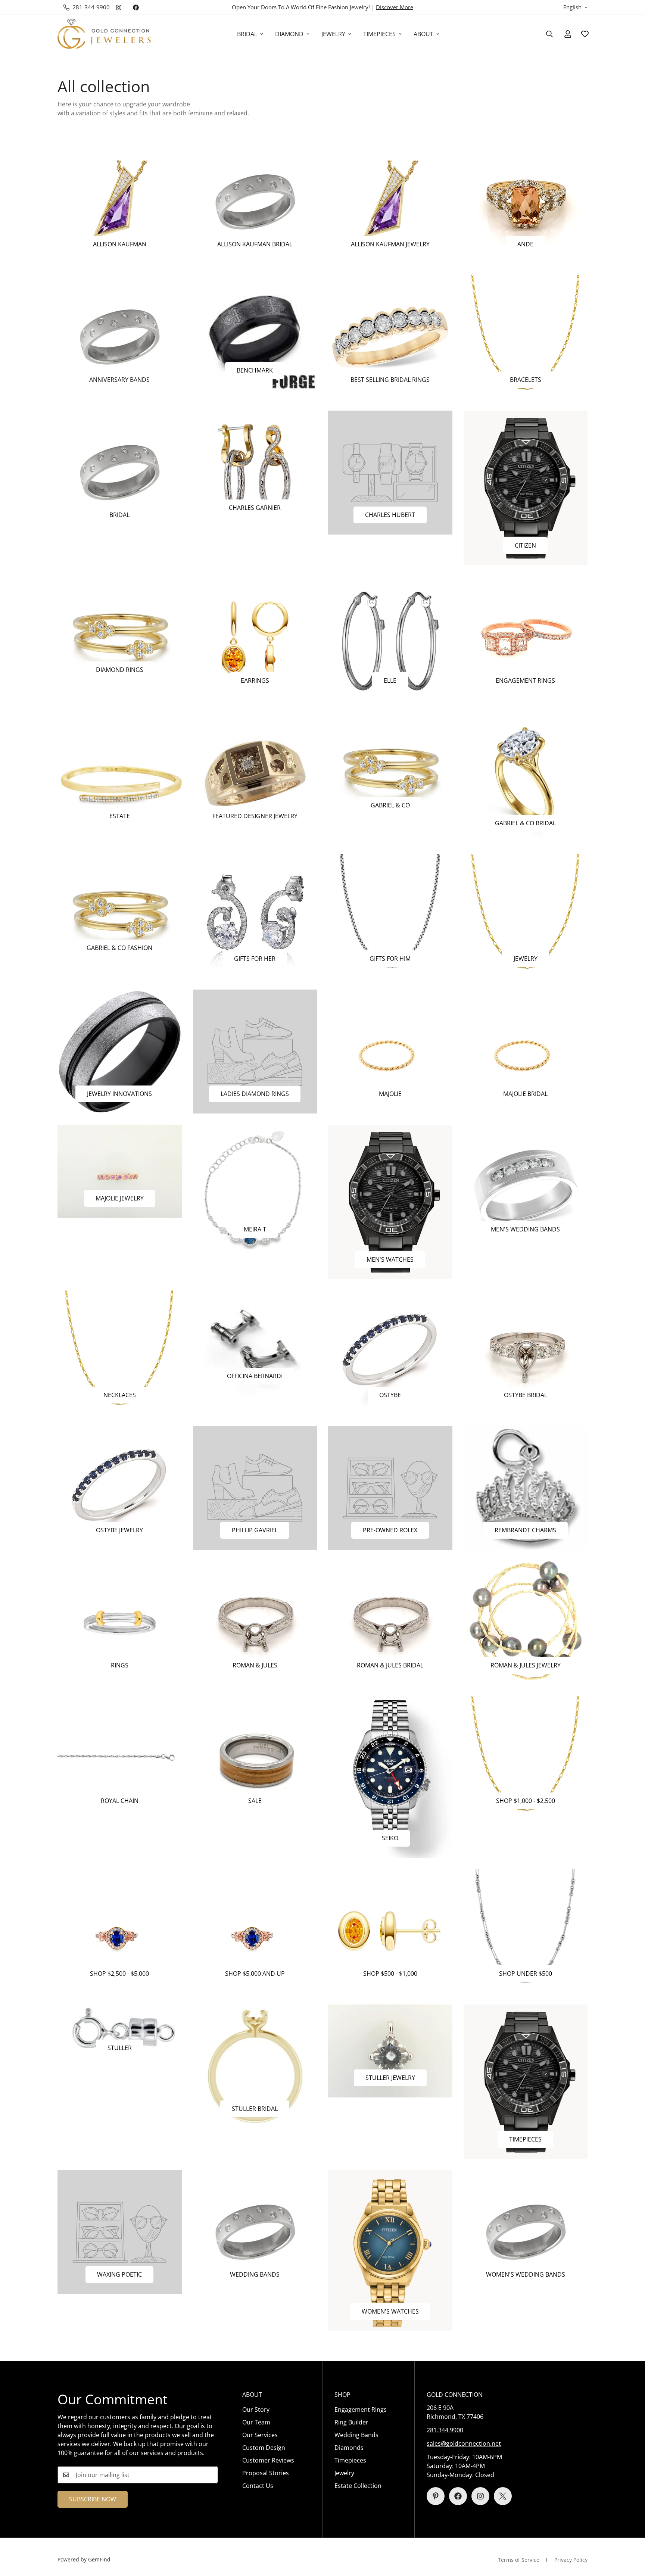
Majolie (390, 1094)
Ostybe (390, 1395)
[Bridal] (120, 473)
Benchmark (255, 370)
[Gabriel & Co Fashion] (120, 911)
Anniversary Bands (119, 380)
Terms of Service (519, 2560)
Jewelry (526, 959)
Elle (390, 680)
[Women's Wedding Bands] (526, 2232)
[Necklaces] (120, 1352)
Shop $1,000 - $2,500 (526, 1801)
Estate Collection (358, 2486)
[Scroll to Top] (630, 2535)
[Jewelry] (526, 916)
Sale (255, 1801)
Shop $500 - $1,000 (390, 1974)
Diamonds (349, 2448)
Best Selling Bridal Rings (390, 380)
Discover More (395, 7)
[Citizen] (526, 488)
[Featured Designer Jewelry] (255, 773)
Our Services (260, 2435)
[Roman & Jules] (255, 1623)
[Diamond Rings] (120, 633)
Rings (120, 1665)
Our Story (256, 2410)
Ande (525, 244)
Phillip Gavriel (255, 1530)
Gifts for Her (255, 959)
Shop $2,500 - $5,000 (119, 1974)
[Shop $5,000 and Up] (255, 1931)
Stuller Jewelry (390, 2078)
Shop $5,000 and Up (255, 1974)
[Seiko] (390, 1777)
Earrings (255, 680)
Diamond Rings (120, 670)
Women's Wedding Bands (526, 2274)
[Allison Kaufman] (120, 202)
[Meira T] (255, 1187)
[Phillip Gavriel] (255, 1488)
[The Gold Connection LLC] (104, 34)
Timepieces (525, 2139)
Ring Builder (351, 2422)
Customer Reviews (268, 2460)
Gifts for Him (390, 959)
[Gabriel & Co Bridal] (526, 777)
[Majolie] (390, 1052)
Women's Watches (390, 2311)
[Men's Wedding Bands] (526, 1187)
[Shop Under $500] (526, 1931)
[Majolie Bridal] (526, 1052)
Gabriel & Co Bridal (525, 823)
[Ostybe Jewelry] (120, 1488)
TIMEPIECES (379, 34)
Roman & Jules (255, 1665)
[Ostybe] (390, 1352)
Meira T (255, 1229)
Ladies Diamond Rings (255, 1094)
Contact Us (258, 2486)
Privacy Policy (571, 2560)
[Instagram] (119, 7)
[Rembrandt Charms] (526, 1488)
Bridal (119, 515)
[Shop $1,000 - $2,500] (526, 1758)
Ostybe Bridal (526, 1395)
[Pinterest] (436, 2496)
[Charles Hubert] (390, 473)
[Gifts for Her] (255, 916)
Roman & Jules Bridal (390, 1665)
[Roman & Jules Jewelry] (526, 1623)
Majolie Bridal (525, 1094)
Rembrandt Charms (525, 1530)
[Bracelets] (526, 337)
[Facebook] (136, 7)
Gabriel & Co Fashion (119, 948)
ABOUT (423, 34)
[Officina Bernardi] (255, 1343)
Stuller (120, 2048)
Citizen (525, 545)
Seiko (390, 1838)
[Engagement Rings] (526, 638)
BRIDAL (247, 34)
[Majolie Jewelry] (120, 1171)
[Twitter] (503, 2496)
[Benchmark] (255, 333)
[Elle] (390, 638)
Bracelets (526, 380)
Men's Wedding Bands (525, 1229)
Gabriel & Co (390, 805)
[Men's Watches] (390, 1202)
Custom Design (264, 2448)
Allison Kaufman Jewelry (390, 244)
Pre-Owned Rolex (390, 1530)
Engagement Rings (525, 680)
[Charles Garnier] (255, 469)
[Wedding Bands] (255, 2232)
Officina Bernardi (255, 1376)
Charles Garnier (255, 508)
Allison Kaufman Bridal (255, 244)
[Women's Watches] (390, 2251)
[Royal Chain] (120, 1758)
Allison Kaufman (120, 244)
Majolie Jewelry (120, 1198)
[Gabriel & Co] (390, 768)
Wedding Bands (255, 2274)
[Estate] (120, 773)
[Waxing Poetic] (120, 2232)
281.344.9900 (445, 2430)
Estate (120, 816)
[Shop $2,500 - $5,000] (120, 1931)
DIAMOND (289, 34)
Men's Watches (390, 1259)
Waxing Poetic (119, 2274)
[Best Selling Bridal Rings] (390, 337)
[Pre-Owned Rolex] (390, 1488)
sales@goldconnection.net (464, 2443)
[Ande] (526, 202)
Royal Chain (120, 1801)
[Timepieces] (526, 2082)
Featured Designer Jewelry (255, 816)
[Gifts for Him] (390, 916)
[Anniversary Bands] (120, 337)
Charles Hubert (390, 515)
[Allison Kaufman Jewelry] (390, 202)
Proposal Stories (266, 2473)
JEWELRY (333, 34)
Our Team (256, 2422)
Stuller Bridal (255, 2109)
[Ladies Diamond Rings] (255, 1052)
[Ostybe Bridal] (526, 1352)
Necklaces (120, 1395)
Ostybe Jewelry (119, 1530)
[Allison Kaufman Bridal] (255, 202)
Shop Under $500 (526, 1974)
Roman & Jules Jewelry (526, 1665)
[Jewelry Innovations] (120, 1052)
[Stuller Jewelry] (390, 2051)
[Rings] (120, 1623)
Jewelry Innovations (119, 1094)
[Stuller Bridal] (255, 2066)
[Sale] (255, 1758)
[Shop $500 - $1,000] (390, 1931)
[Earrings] (255, 638)
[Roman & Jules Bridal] (390, 1623)
